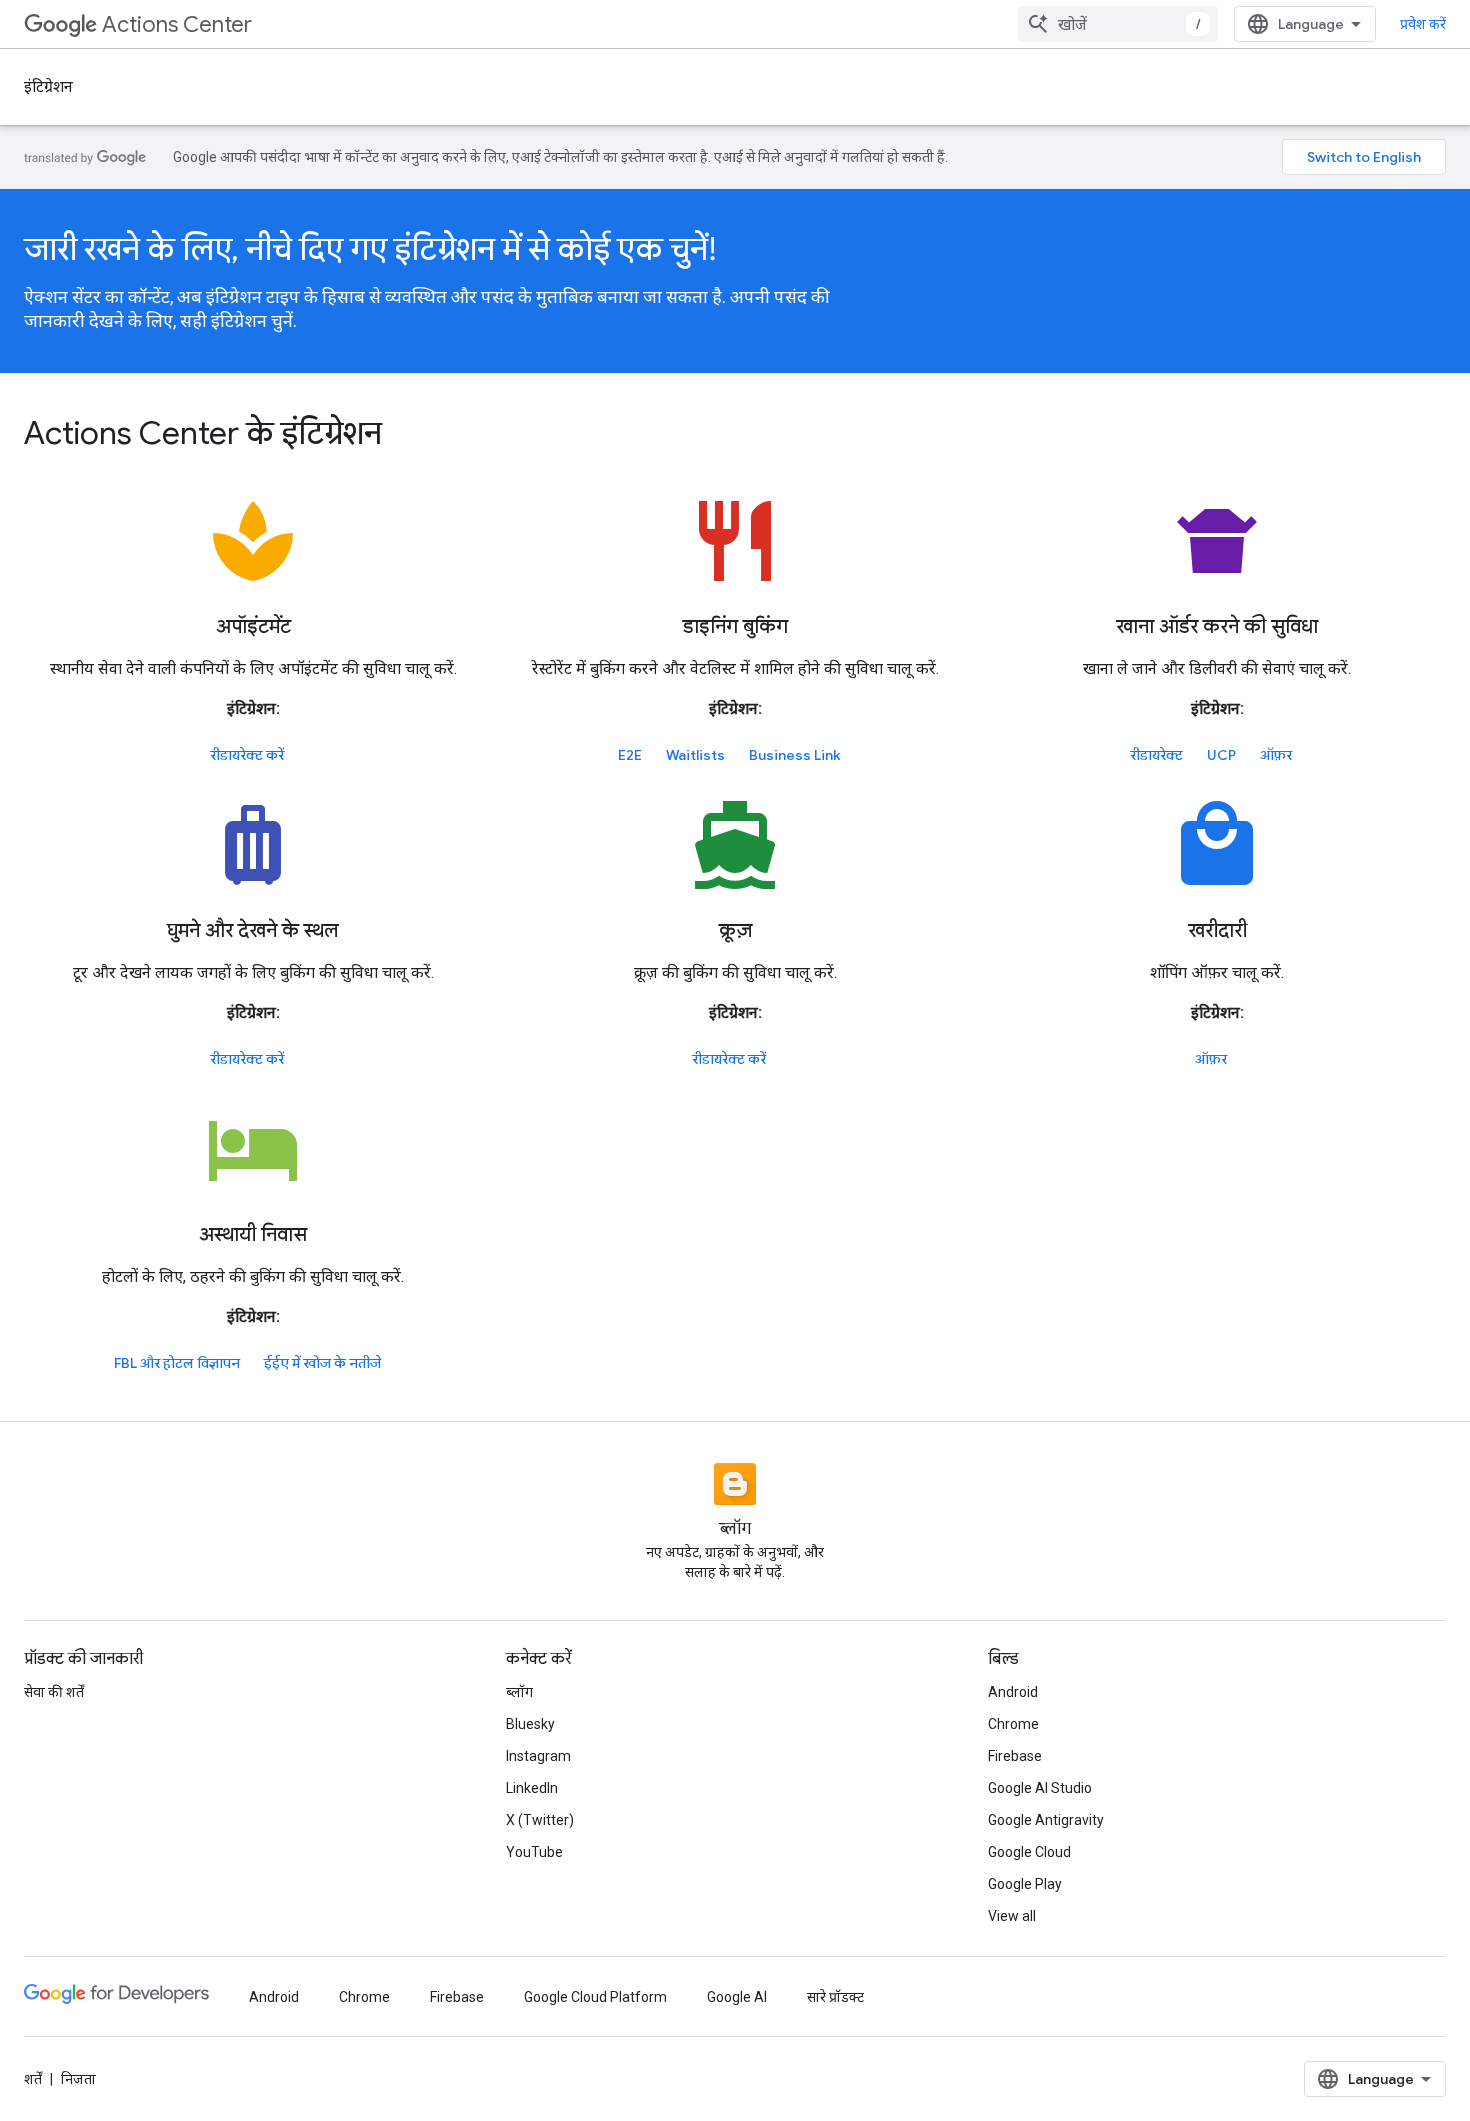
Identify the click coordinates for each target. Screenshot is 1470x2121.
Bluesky (530, 1724)
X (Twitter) (540, 1820)
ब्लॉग (519, 1692)
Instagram (538, 1756)
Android (1013, 1692)
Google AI (737, 1997)
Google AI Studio (1040, 1788)
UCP (1221, 755)
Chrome (1013, 1724)
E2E (630, 755)
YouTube (534, 1852)
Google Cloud (1029, 1852)
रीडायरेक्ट (1156, 755)
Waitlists (695, 755)
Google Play (1025, 1884)
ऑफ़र (1276, 755)
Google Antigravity (1046, 1820)
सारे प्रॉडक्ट (835, 1997)
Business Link (795, 755)
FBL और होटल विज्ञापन (177, 1363)
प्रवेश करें (1423, 24)
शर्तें (33, 2079)
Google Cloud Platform (595, 1997)
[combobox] (1118, 24)
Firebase (1015, 1756)
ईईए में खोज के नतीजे (322, 1363)
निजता (78, 2079)
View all (1012, 1916)
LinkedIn (532, 1788)
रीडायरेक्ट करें (247, 755)
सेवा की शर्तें (54, 1692)
